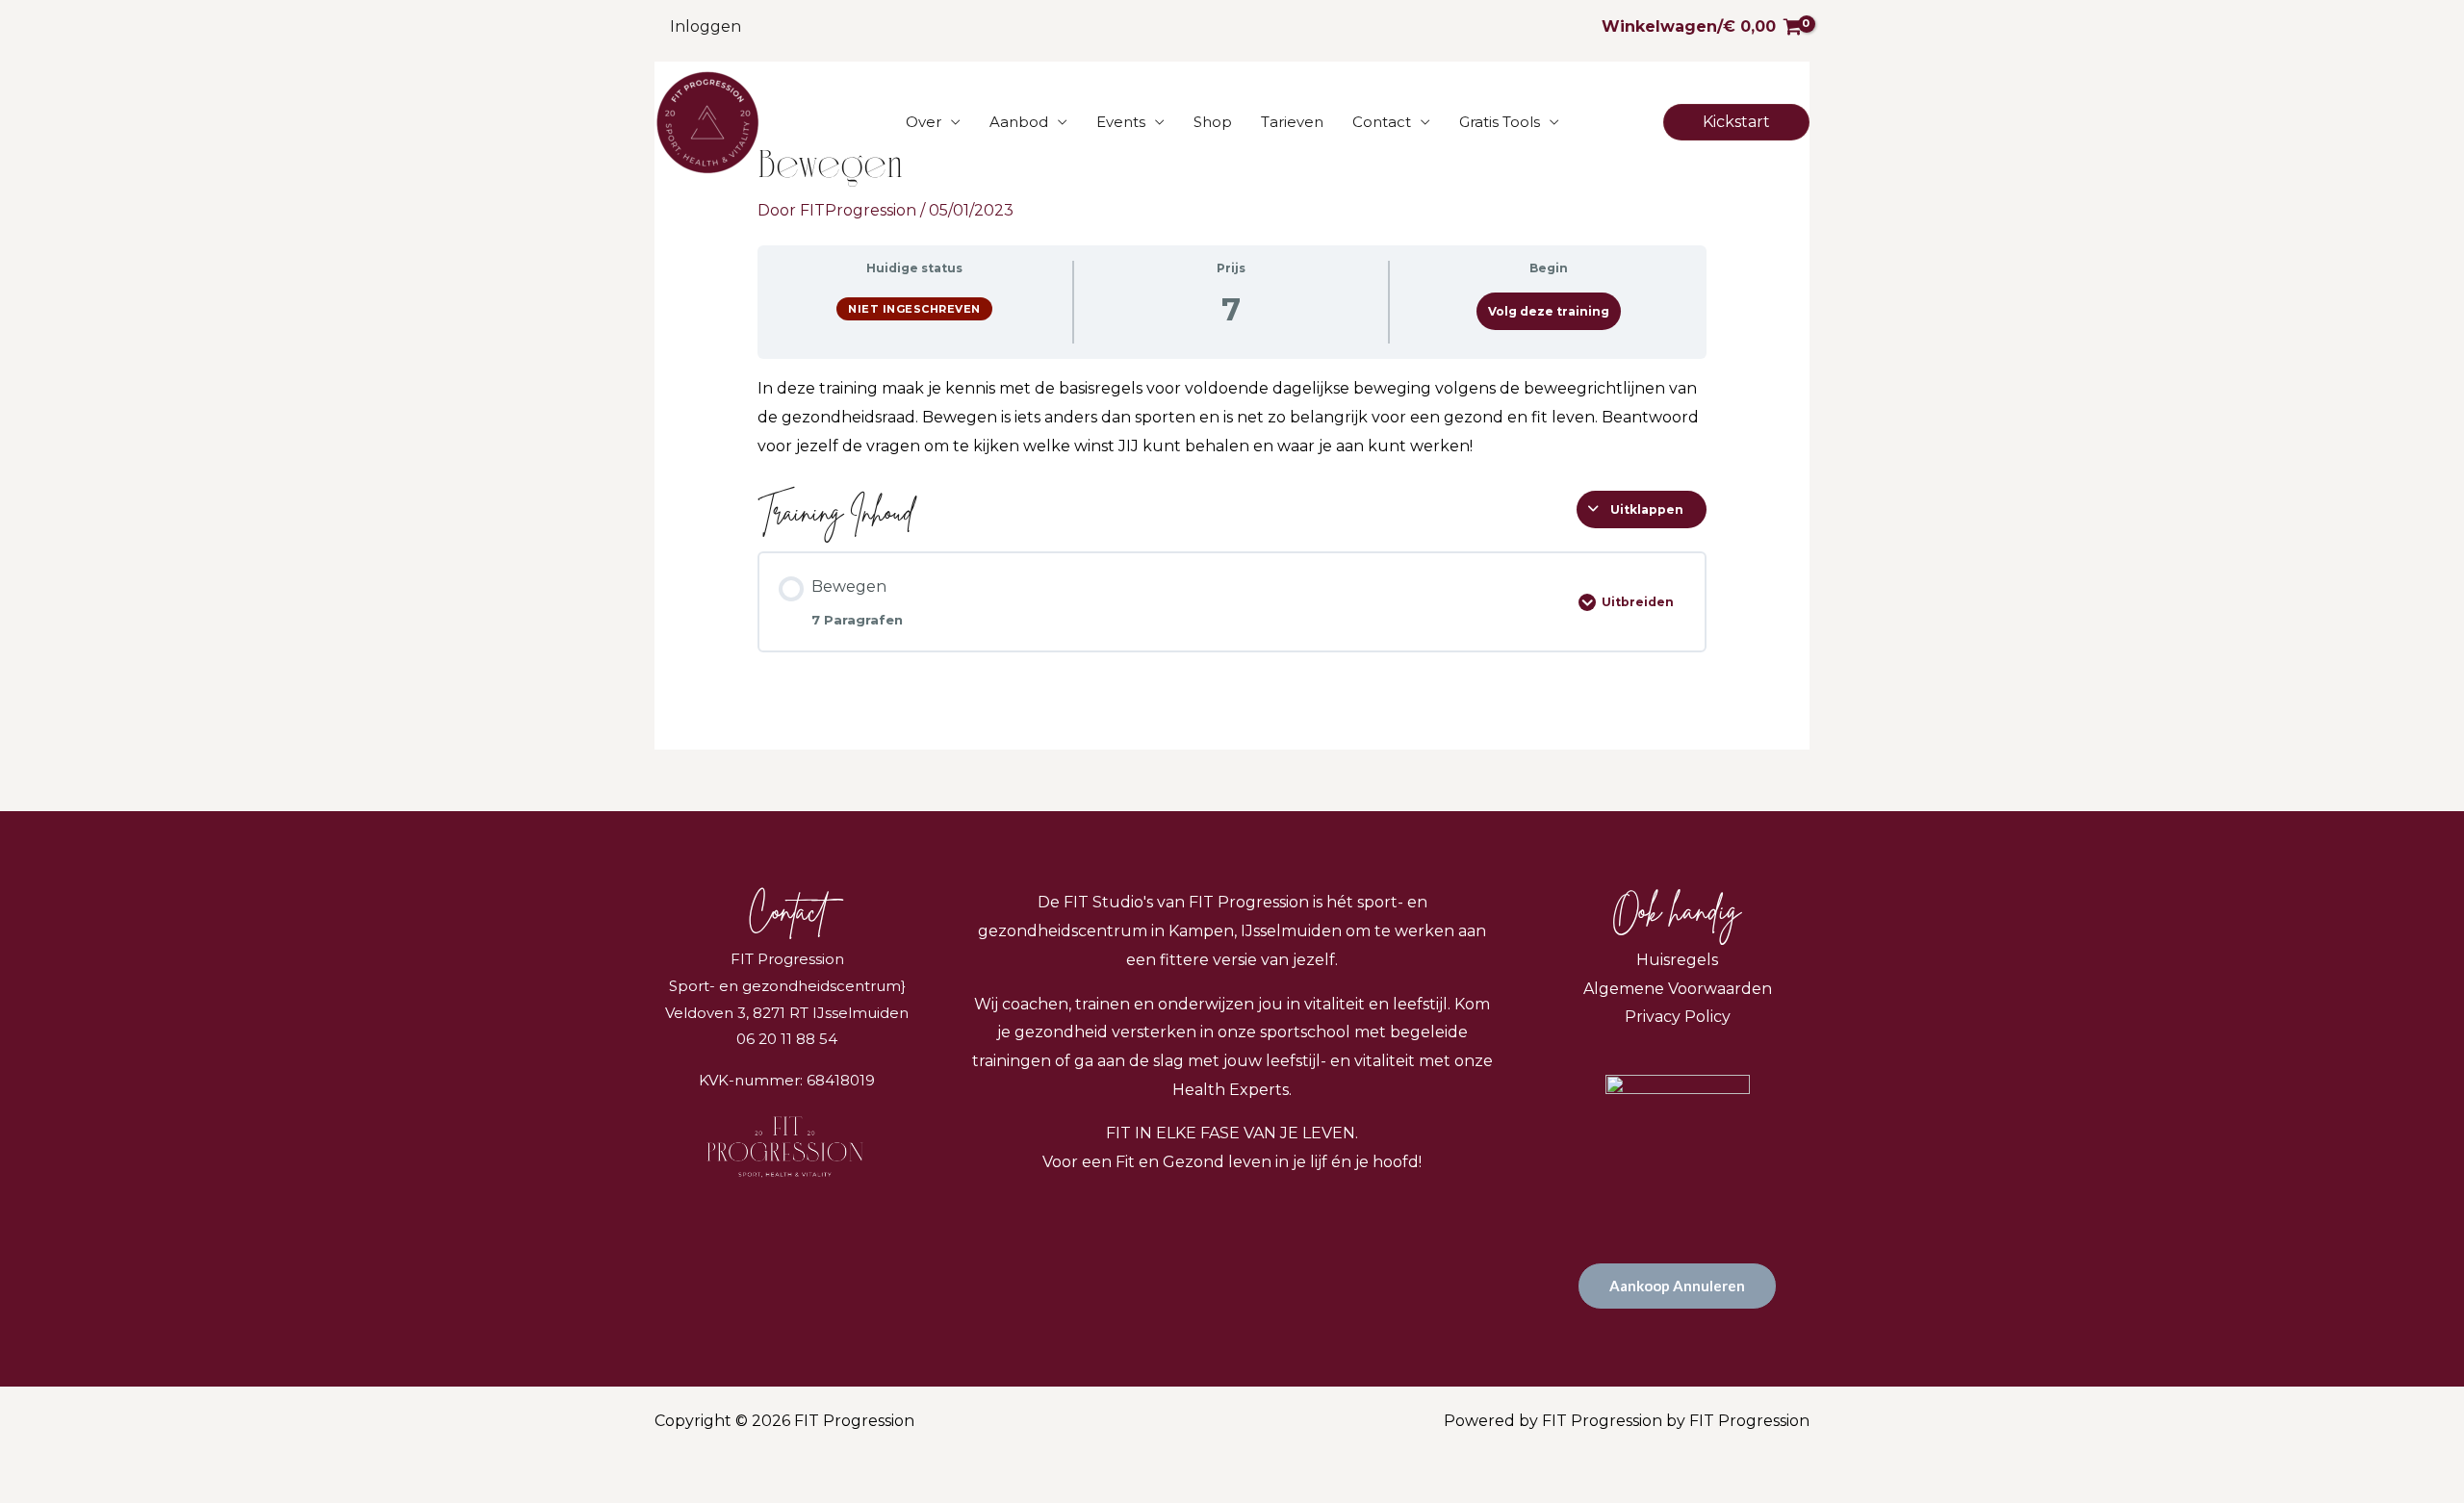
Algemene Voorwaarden (1678, 989)
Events (1121, 122)
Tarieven (1292, 122)
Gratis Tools (1500, 122)
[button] (1736, 122)
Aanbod (1019, 122)
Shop (1213, 122)
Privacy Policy (1678, 1017)
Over (924, 122)
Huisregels (1677, 960)
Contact (1382, 122)
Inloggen (706, 26)
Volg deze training (1549, 311)
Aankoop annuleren (1677, 1286)
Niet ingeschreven (914, 309)
